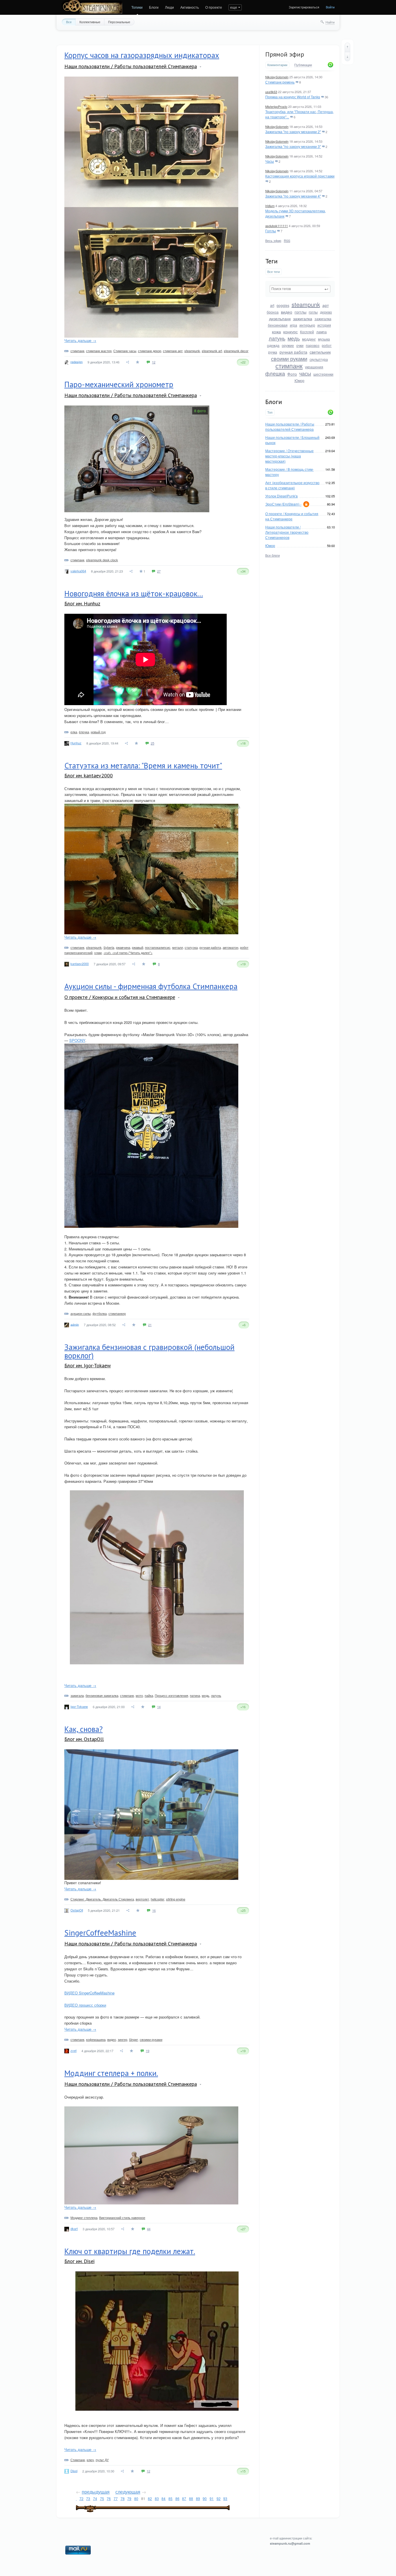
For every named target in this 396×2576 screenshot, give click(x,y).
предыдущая (96, 2492)
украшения (314, 367)
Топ (270, 412)
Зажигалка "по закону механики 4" (293, 196)
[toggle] (200, 67)
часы (305, 373)
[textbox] (300, 289)
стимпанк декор (150, 351)
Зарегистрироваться (304, 7)
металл (178, 947)
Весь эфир (273, 240)
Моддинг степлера (84, 2217)
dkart (74, 2229)
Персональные (119, 22)
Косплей (307, 332)
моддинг (309, 339)
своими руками (289, 359)
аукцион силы (81, 1313)
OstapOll (77, 1910)
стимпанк (289, 366)
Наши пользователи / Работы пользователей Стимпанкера (290, 427)
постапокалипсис (158, 947)
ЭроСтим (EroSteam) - (283, 504)
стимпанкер (117, 1313)
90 (205, 2498)
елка (74, 732)
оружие (288, 345)
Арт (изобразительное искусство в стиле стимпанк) (292, 485)
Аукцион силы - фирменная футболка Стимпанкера (151, 986)
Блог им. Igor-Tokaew (88, 1365)
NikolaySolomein (277, 77)
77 (116, 2498)
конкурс (290, 332)
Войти (330, 7)
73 (88, 2498)
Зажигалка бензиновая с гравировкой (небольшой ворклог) (149, 1351)
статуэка (191, 947)
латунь (277, 338)
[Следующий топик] (347, 57)
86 (177, 2498)
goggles (283, 305)
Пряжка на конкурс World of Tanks (293, 97)
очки (300, 345)
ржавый (138, 947)
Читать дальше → (80, 340)
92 (219, 2498)
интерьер (307, 325)
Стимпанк (78, 2460)
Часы (270, 161)
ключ (90, 2460)
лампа (321, 332)
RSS (287, 240)
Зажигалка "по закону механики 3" (293, 146)
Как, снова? (83, 1729)
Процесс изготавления (171, 1695)
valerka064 (78, 571)
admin (75, 1324)
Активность (190, 7)
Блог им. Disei (79, 2261)
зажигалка (303, 318)
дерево (326, 312)
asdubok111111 (277, 226)
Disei (74, 2471)
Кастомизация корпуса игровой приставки (300, 176)
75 (102, 2498)
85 (170, 2498)
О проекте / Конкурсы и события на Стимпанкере (292, 516)
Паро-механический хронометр (119, 384)
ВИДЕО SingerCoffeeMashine (89, 1993)
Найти (330, 22)
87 (184, 2498)
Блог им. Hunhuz (82, 603)
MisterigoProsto (276, 106)
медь (294, 338)
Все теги (274, 272)
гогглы (300, 312)
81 (143, 2498)
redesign (77, 361)
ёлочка (84, 732)
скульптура (319, 359)
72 (81, 2498)
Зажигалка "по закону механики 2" (293, 132)
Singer (133, 2039)
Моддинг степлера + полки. (111, 2073)
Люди (169, 7)
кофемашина (96, 2039)
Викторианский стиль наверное (122, 2217)
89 (198, 2498)
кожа (276, 332)
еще (234, 7)
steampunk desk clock (102, 560)
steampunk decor (236, 351)
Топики (137, 7)
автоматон (230, 947)
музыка (324, 339)
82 (150, 2498)
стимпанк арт (173, 351)
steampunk (306, 304)
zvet (73, 2050)
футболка (100, 1313)
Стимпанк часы (125, 351)
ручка (273, 352)
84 (164, 2498)
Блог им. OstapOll (84, 1739)
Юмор (299, 380)
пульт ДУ (102, 2460)
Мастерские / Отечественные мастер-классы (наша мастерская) (289, 456)
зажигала (77, 1695)
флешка (275, 373)
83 (157, 2498)
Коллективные (90, 22)
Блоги (154, 7)
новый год (98, 732)
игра (294, 325)
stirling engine (176, 1899)
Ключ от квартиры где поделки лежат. (130, 2251)
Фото (292, 374)
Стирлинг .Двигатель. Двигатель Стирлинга (102, 1899)
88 (191, 2498)
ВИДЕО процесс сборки (85, 2005)
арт (326, 305)
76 (109, 2498)
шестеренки (323, 374)
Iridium (270, 206)
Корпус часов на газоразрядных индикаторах (142, 55)
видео (287, 312)
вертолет (142, 1899)
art (272, 305)
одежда (273, 345)
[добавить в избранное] (138, 362)
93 (225, 2498)
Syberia (109, 947)
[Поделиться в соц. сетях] (128, 362)
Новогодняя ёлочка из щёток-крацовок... (134, 593)
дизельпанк (280, 318)
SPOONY (77, 1040)
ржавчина (123, 947)
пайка (149, 1695)
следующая (128, 2492)
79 (129, 2498)
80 (136, 2498)
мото (139, 1695)
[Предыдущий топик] (347, 47)
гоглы (313, 312)
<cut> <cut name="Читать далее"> (128, 953)
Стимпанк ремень (280, 82)
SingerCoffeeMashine (100, 1933)
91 (212, 2498)
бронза (273, 312)
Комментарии (277, 65)
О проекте (214, 7)
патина (195, 1695)
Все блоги (273, 555)
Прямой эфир (285, 54)
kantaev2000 (80, 964)
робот (327, 345)
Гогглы (271, 231)
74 (95, 2498)
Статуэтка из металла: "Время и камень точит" (143, 765)
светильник (320, 352)
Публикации (303, 65)
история (324, 325)
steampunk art (212, 351)
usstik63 (271, 92)
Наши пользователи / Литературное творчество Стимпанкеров (287, 532)
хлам (98, 953)
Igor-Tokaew (79, 1706)
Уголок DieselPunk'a (281, 496)
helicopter (158, 1899)
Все (69, 22)
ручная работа (293, 352)
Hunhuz (76, 743)
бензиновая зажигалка (102, 1695)
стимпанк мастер (99, 351)
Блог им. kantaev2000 (89, 775)
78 (123, 2498)
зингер (122, 2039)
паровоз (313, 345)
